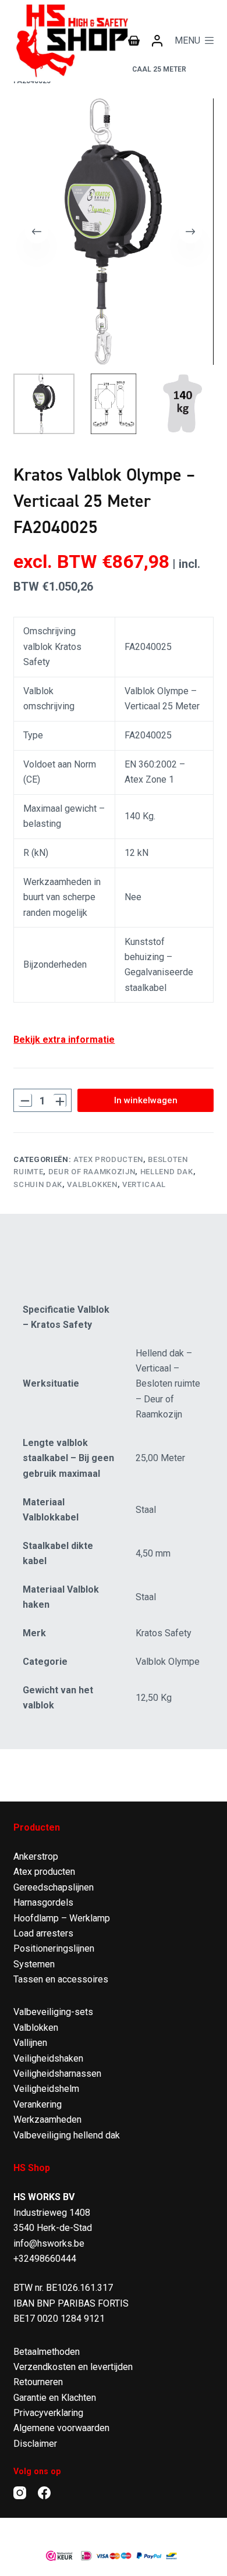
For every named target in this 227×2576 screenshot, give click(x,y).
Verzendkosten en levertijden (73, 2367)
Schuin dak (38, 1184)
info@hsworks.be (49, 2243)
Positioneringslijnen (54, 1948)
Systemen (34, 1964)
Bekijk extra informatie (64, 1040)
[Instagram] (20, 2493)
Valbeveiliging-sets (53, 2012)
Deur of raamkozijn (92, 1172)
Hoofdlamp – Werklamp (62, 1918)
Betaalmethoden (47, 2352)
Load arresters (43, 1933)
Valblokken (92, 1184)
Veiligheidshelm (46, 2089)
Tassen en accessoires (61, 1979)
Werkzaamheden (47, 2120)
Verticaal (144, 1184)
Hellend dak (167, 1172)
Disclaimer (35, 2444)
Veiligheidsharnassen (57, 2074)
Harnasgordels (43, 1902)
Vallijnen (30, 2043)
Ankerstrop (36, 1857)
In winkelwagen (146, 1100)
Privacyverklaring (48, 2413)
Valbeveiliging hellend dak (67, 2135)
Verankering (38, 2104)
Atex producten (44, 1872)
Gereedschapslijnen (54, 1887)
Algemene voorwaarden (61, 2428)
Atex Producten (108, 1159)
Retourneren (38, 2382)
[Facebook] (44, 2493)
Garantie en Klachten (55, 2398)
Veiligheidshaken (48, 2058)
